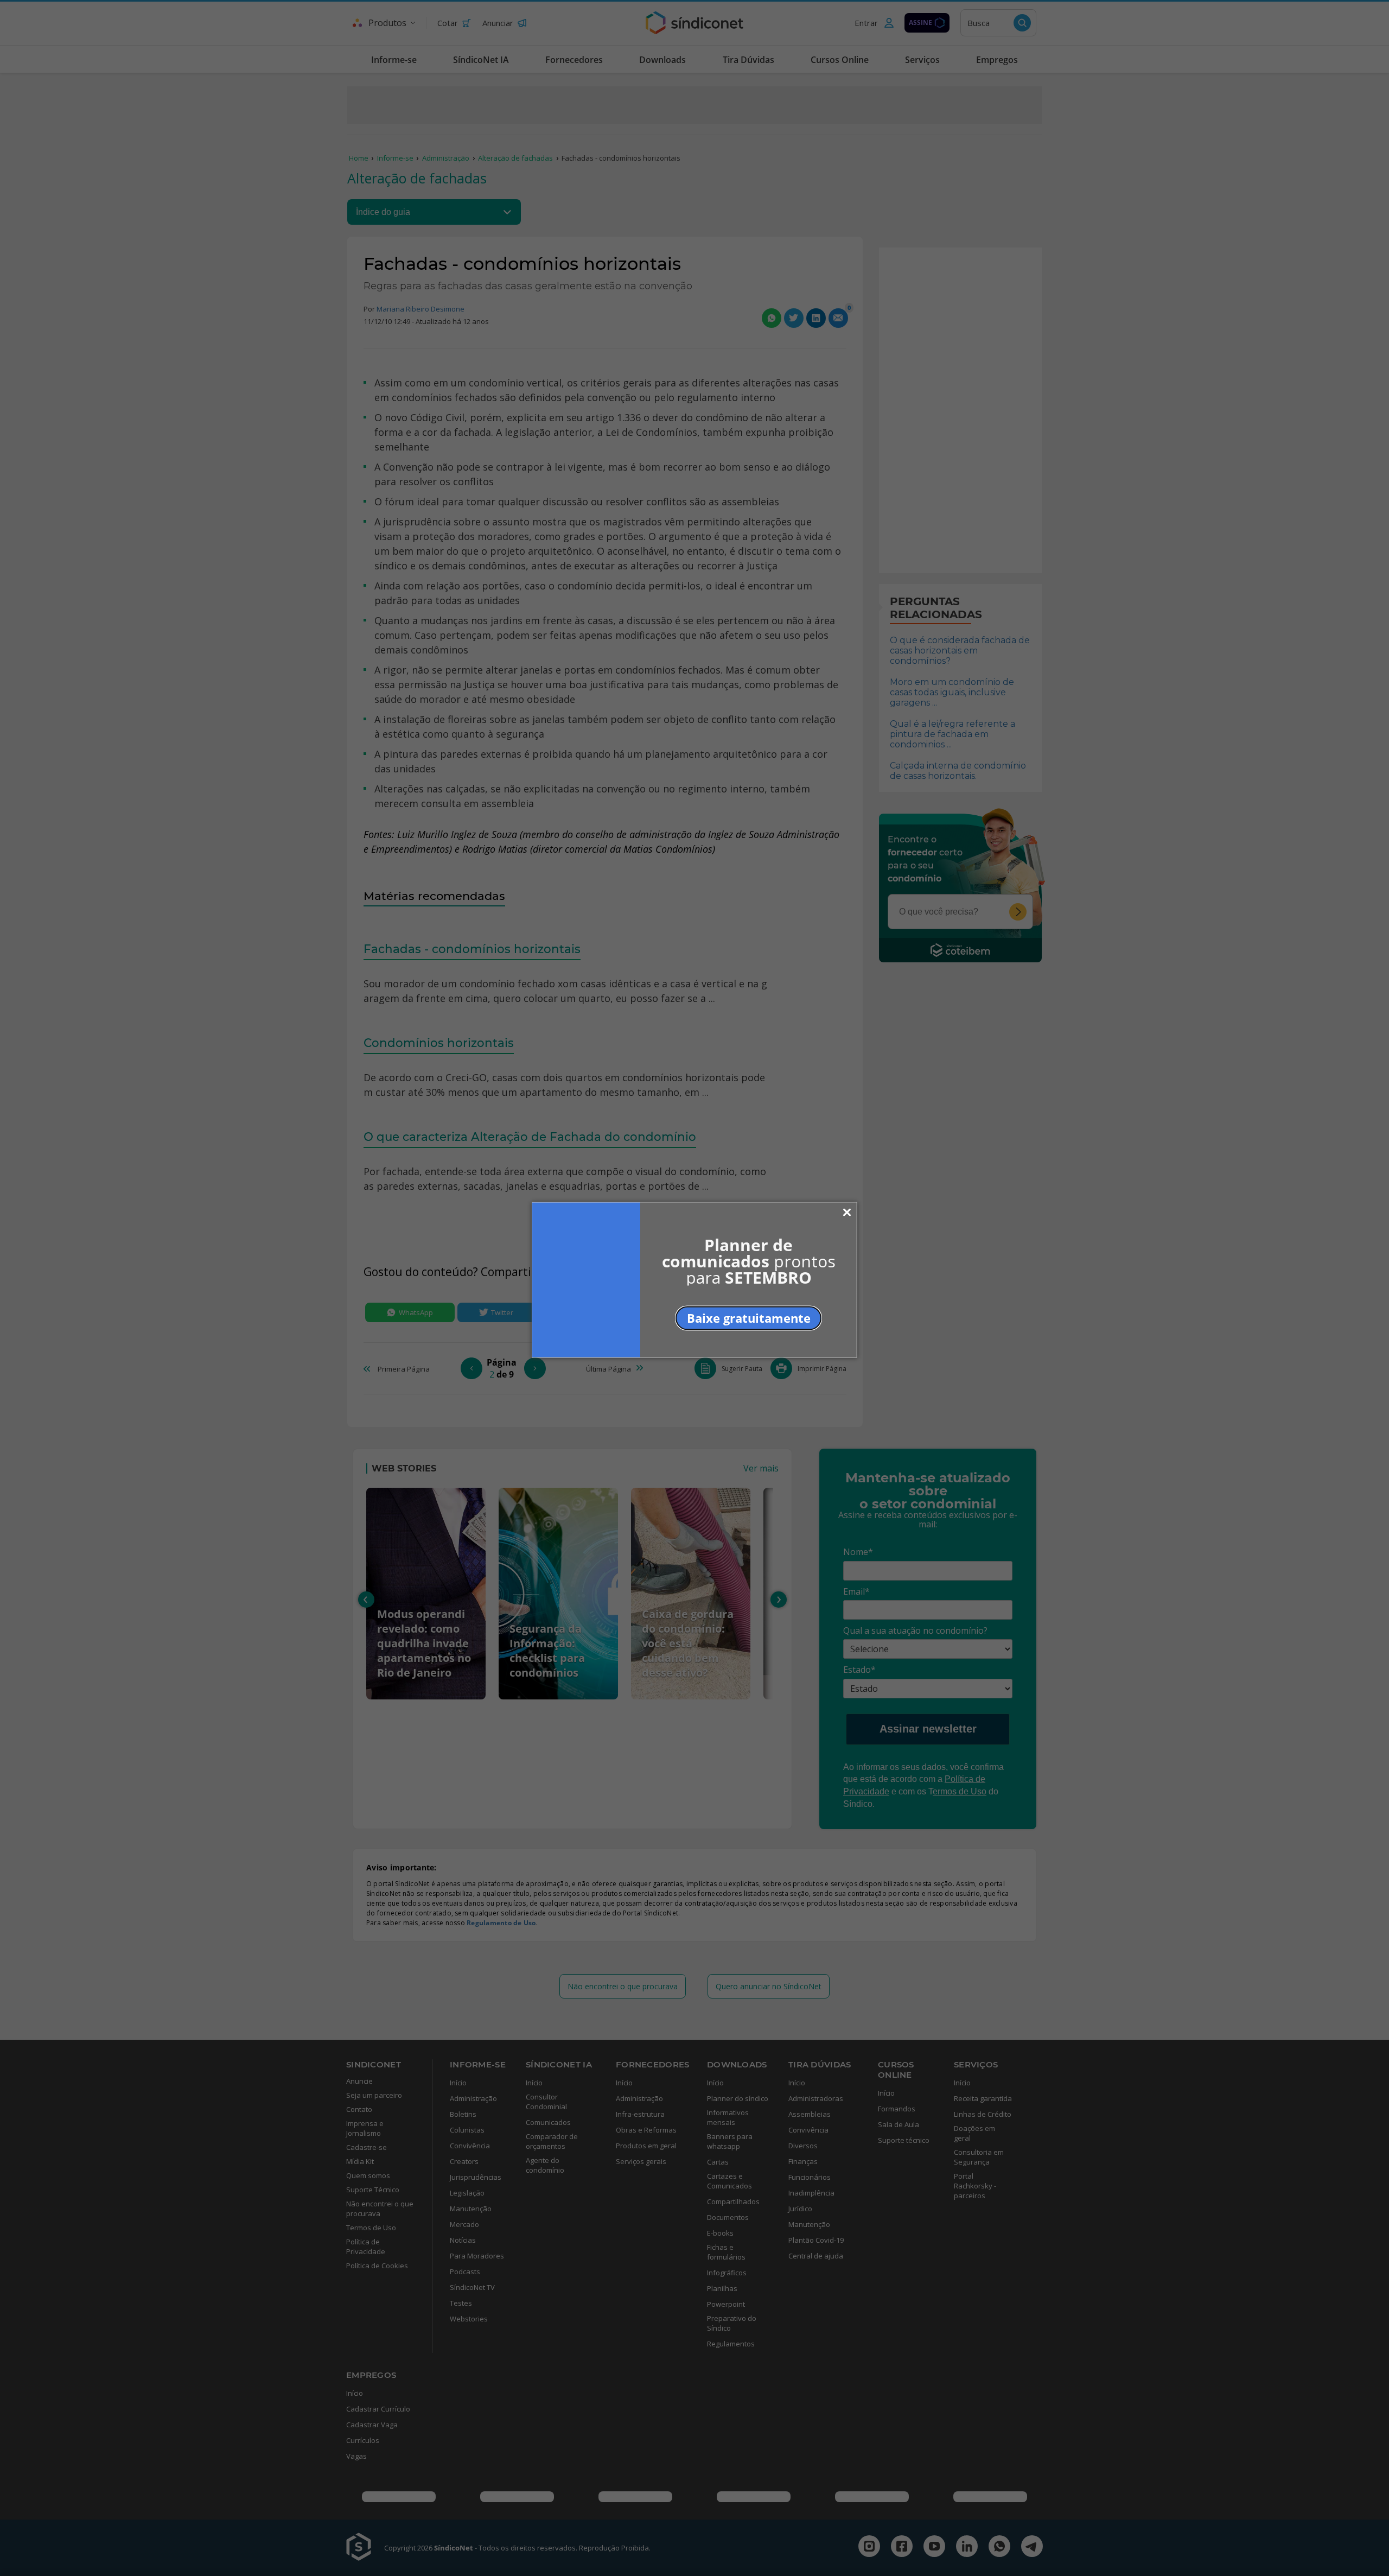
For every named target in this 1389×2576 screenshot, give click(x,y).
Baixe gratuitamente (749, 1317)
